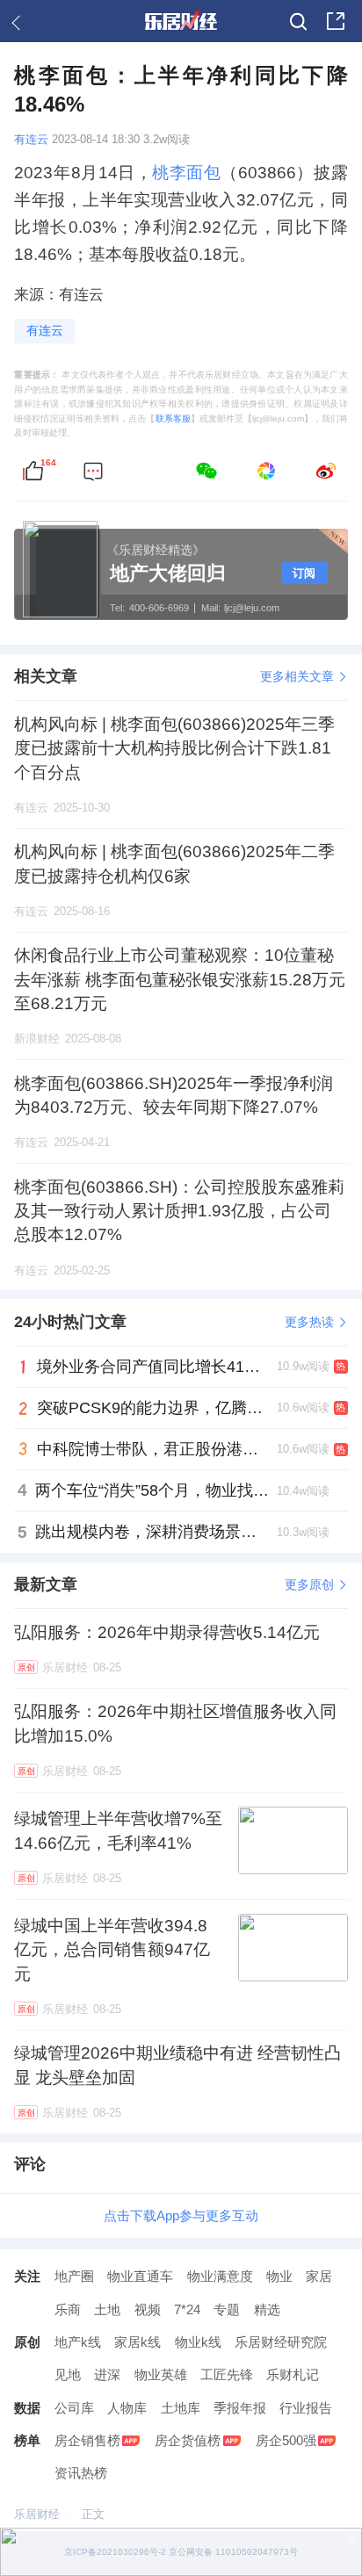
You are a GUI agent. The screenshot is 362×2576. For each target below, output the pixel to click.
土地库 (181, 2408)
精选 (267, 2309)
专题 (227, 2309)
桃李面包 (186, 173)
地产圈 (74, 2276)
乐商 (68, 2309)
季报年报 (240, 2408)
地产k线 (78, 2342)
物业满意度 (220, 2276)
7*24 (187, 2309)
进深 (107, 2374)
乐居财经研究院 (281, 2342)
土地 (107, 2309)
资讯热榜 (81, 2473)
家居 (319, 2276)
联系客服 (173, 419)
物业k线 (198, 2342)
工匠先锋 (227, 2374)
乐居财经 (37, 2514)
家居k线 (138, 2342)
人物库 (127, 2408)
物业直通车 (140, 2276)
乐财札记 (293, 2374)
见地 (68, 2374)
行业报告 (306, 2408)
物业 (279, 2276)
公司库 (74, 2408)
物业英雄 (161, 2374)
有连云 (31, 140)
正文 (93, 2514)
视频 (148, 2309)
